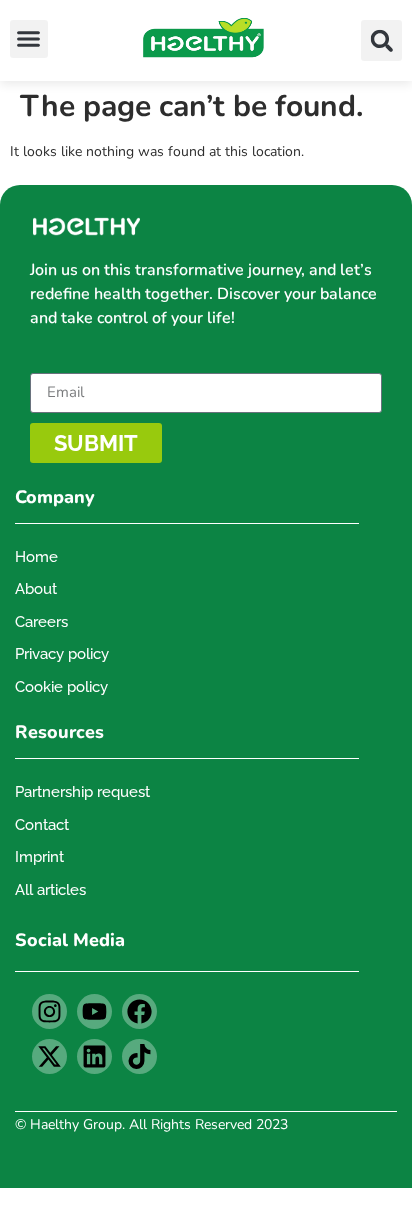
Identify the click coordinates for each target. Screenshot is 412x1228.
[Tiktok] (139, 1056)
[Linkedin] (94, 1056)
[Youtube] (94, 1011)
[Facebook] (139, 1011)
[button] (29, 39)
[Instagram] (49, 1011)
